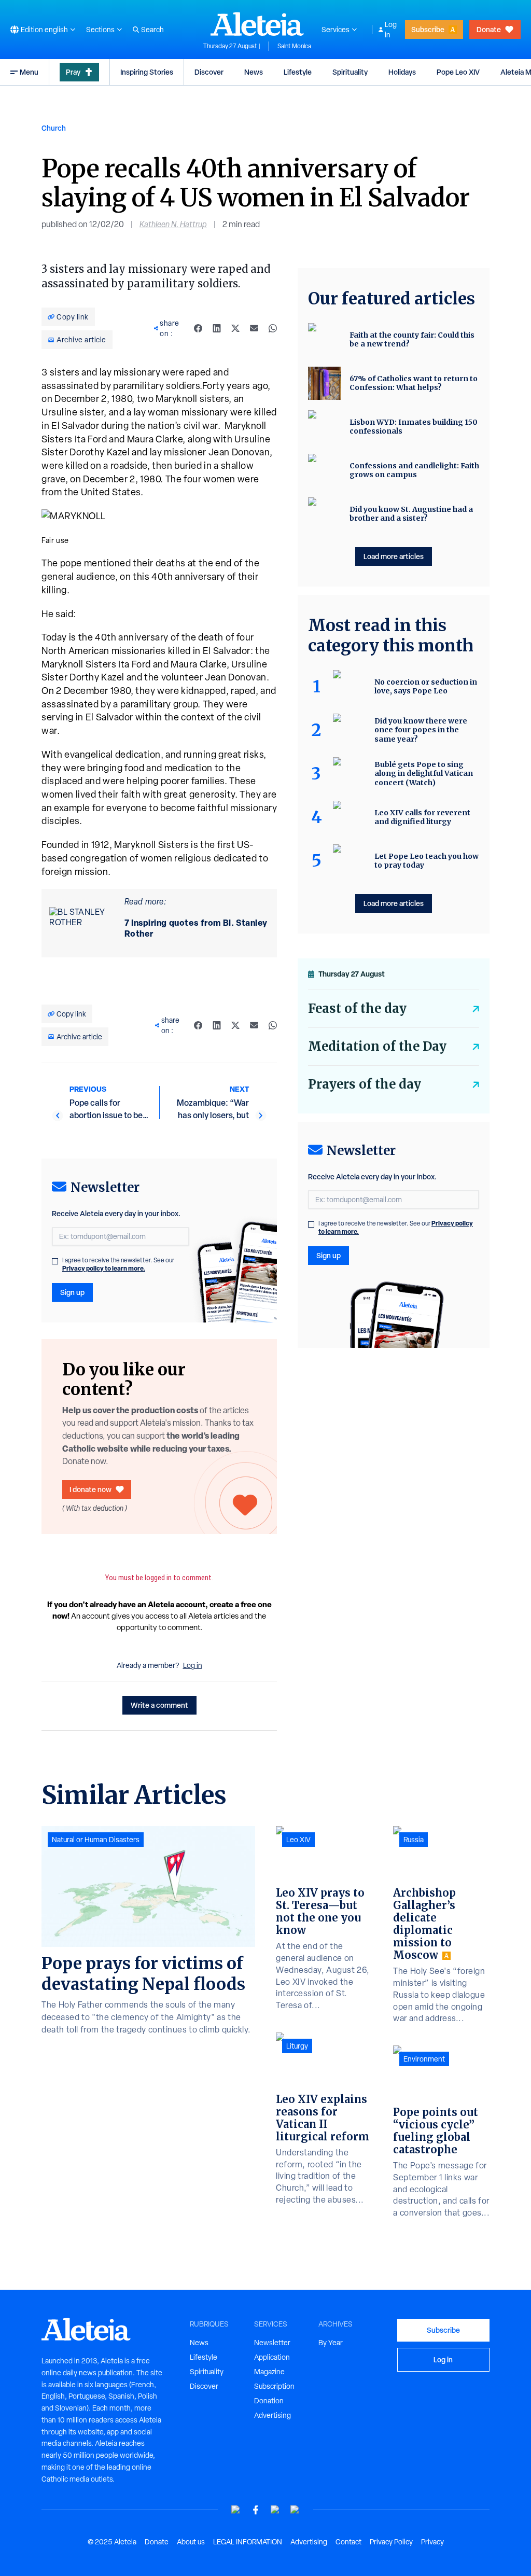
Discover (209, 72)
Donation (269, 2401)
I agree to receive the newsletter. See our (118, 1264)
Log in (391, 30)
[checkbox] (55, 1261)
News (254, 72)
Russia (414, 1840)
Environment (424, 2059)
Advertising (273, 2415)
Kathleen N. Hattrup (173, 224)
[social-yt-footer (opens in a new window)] (236, 2510)
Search (152, 30)
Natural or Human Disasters (96, 1840)
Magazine (269, 2372)
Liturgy (297, 2046)
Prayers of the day (365, 1084)
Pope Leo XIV (458, 72)
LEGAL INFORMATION (248, 2542)
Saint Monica (294, 46)
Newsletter (272, 2343)
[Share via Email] (254, 328)
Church (54, 128)
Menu (29, 72)
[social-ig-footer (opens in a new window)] (295, 2510)
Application (272, 2357)
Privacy (432, 2542)
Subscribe (428, 29)
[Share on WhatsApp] (273, 328)
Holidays (402, 72)
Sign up (72, 1292)
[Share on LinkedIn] (217, 328)
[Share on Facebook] (198, 328)
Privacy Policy (391, 2542)
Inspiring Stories (147, 72)
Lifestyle (298, 72)
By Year (331, 2343)
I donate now (90, 1489)
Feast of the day (357, 1008)
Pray (73, 72)
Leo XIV (298, 1840)
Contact (348, 2542)
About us (191, 2542)
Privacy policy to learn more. (104, 1268)
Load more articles (394, 556)
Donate (489, 29)
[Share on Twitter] (235, 328)
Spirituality (350, 72)
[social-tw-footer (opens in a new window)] (275, 2510)
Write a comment (159, 1705)
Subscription (274, 2386)
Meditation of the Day (377, 1046)
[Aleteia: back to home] (257, 24)
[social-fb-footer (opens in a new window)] (256, 2510)
